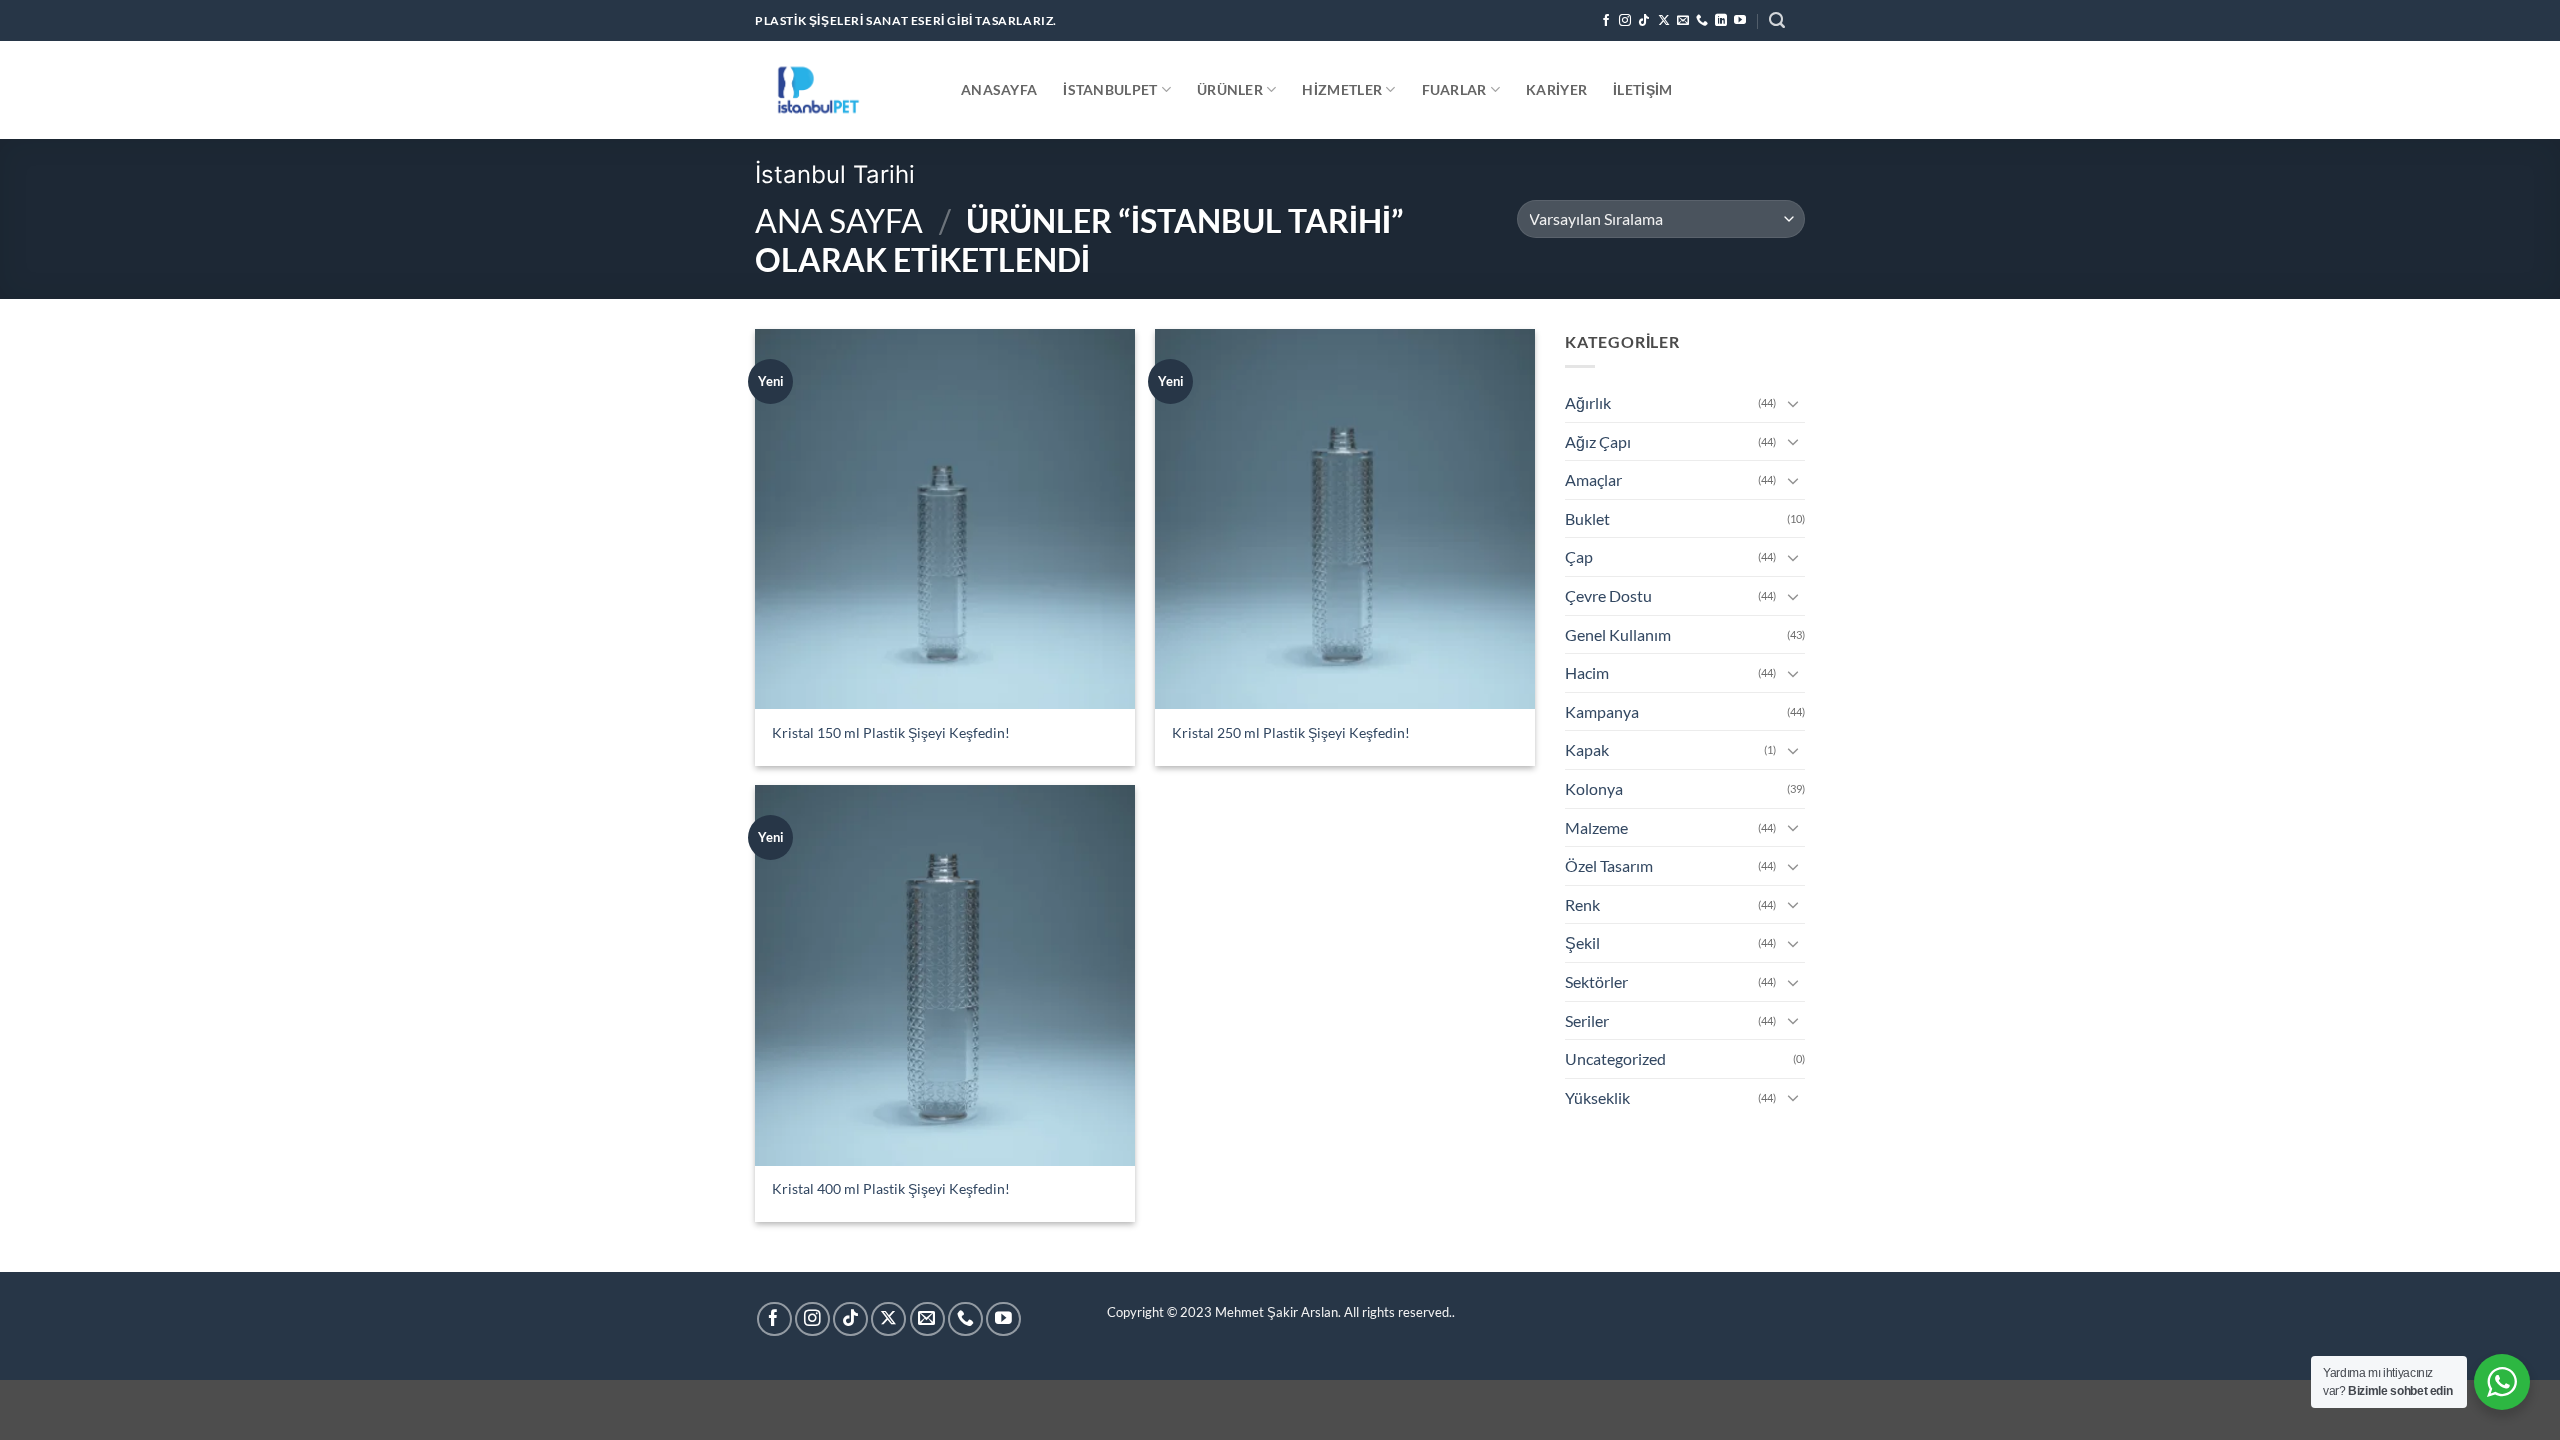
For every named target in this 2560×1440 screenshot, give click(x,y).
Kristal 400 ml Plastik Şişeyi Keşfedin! (891, 1188)
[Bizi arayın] (1702, 21)
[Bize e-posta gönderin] (1683, 21)
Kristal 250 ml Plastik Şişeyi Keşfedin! (1291, 732)
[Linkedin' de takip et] (1721, 21)
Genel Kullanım (1618, 634)
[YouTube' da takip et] (1740, 21)
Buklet (1587, 518)
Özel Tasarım (1609, 865)
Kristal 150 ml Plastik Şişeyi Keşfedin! (891, 732)
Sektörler (1596, 981)
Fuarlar (1454, 89)
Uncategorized (1615, 1058)
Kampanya (1602, 711)
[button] (1777, 20)
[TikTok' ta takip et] (1644, 21)
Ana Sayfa (839, 220)
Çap (1579, 556)
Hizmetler (1342, 89)
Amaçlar (1593, 479)
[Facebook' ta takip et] (1606, 21)
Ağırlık (1588, 402)
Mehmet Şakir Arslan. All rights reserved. (1333, 1312)
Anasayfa (999, 89)
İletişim (1642, 89)
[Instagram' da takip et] (1625, 21)
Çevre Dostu (1608, 595)
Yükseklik (1597, 1097)
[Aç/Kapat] (1793, 403)
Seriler (1587, 1020)
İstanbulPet (1110, 89)
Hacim (1587, 672)
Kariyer (1556, 89)
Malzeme (1596, 827)
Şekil (1582, 942)
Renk (1582, 904)
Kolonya (1594, 788)
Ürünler (1230, 89)
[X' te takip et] (1664, 21)
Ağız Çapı (1598, 441)
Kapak (1587, 749)
